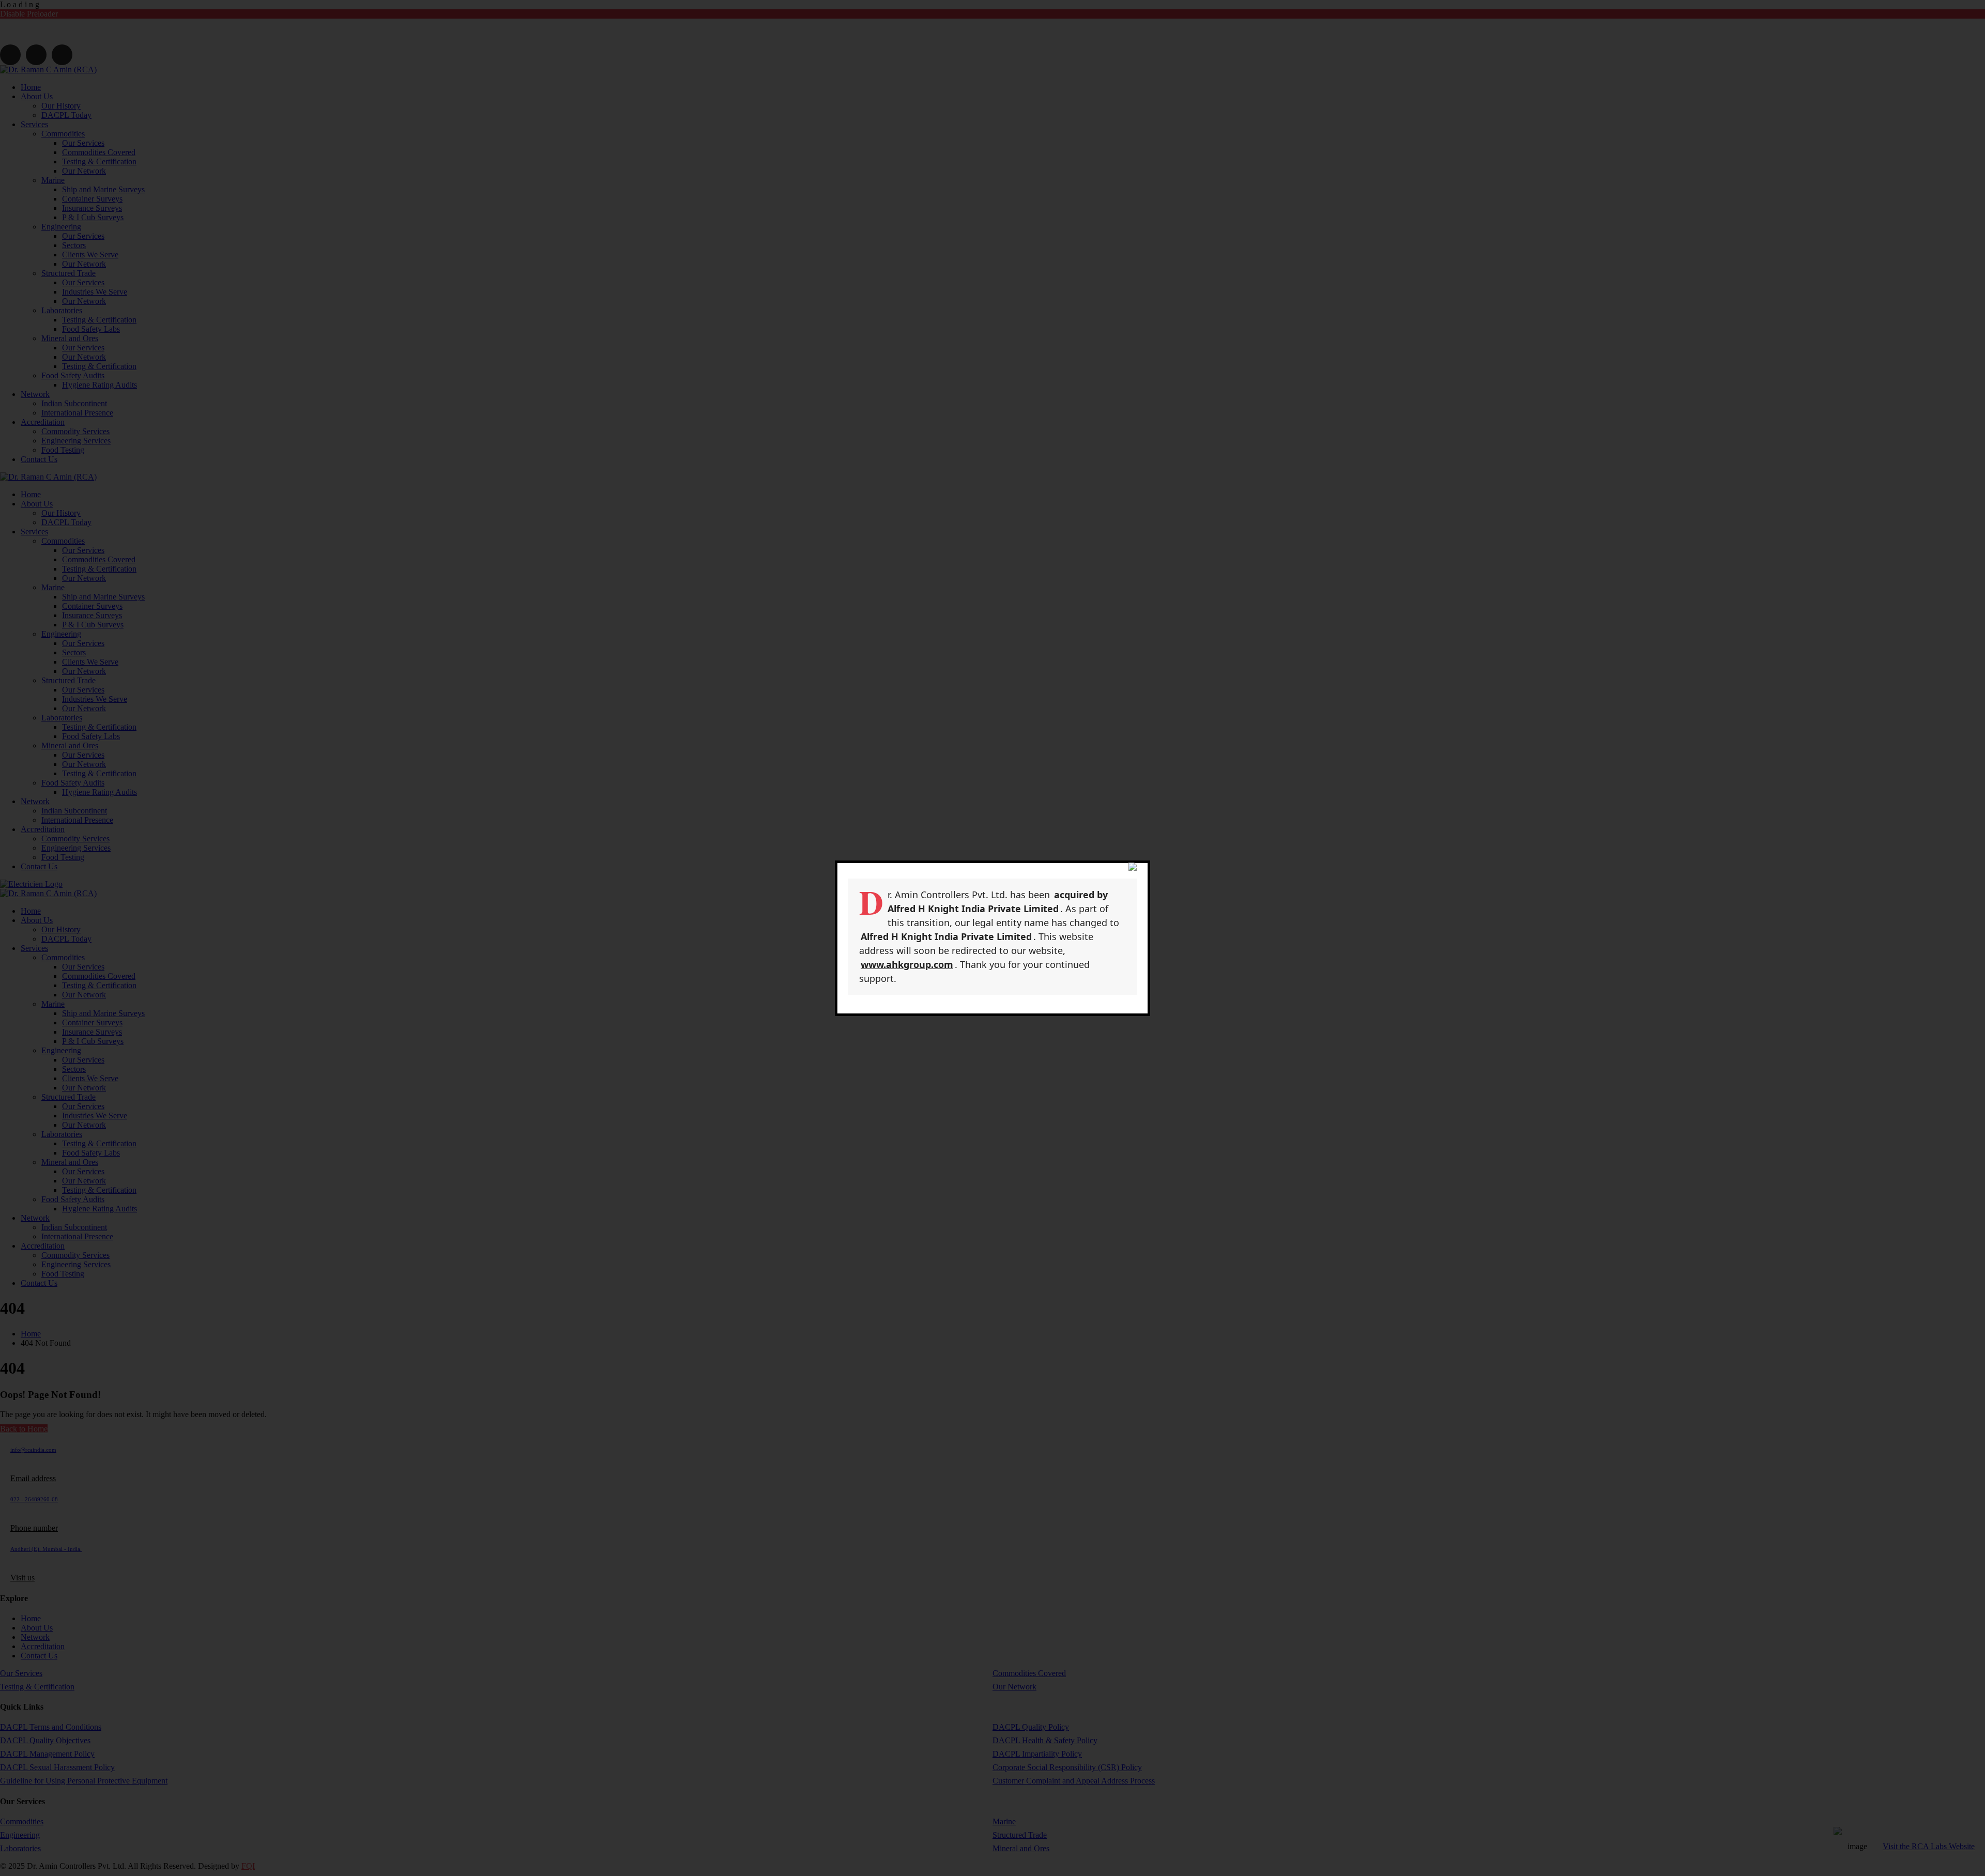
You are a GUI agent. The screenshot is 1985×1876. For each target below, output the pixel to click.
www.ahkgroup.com (907, 964)
